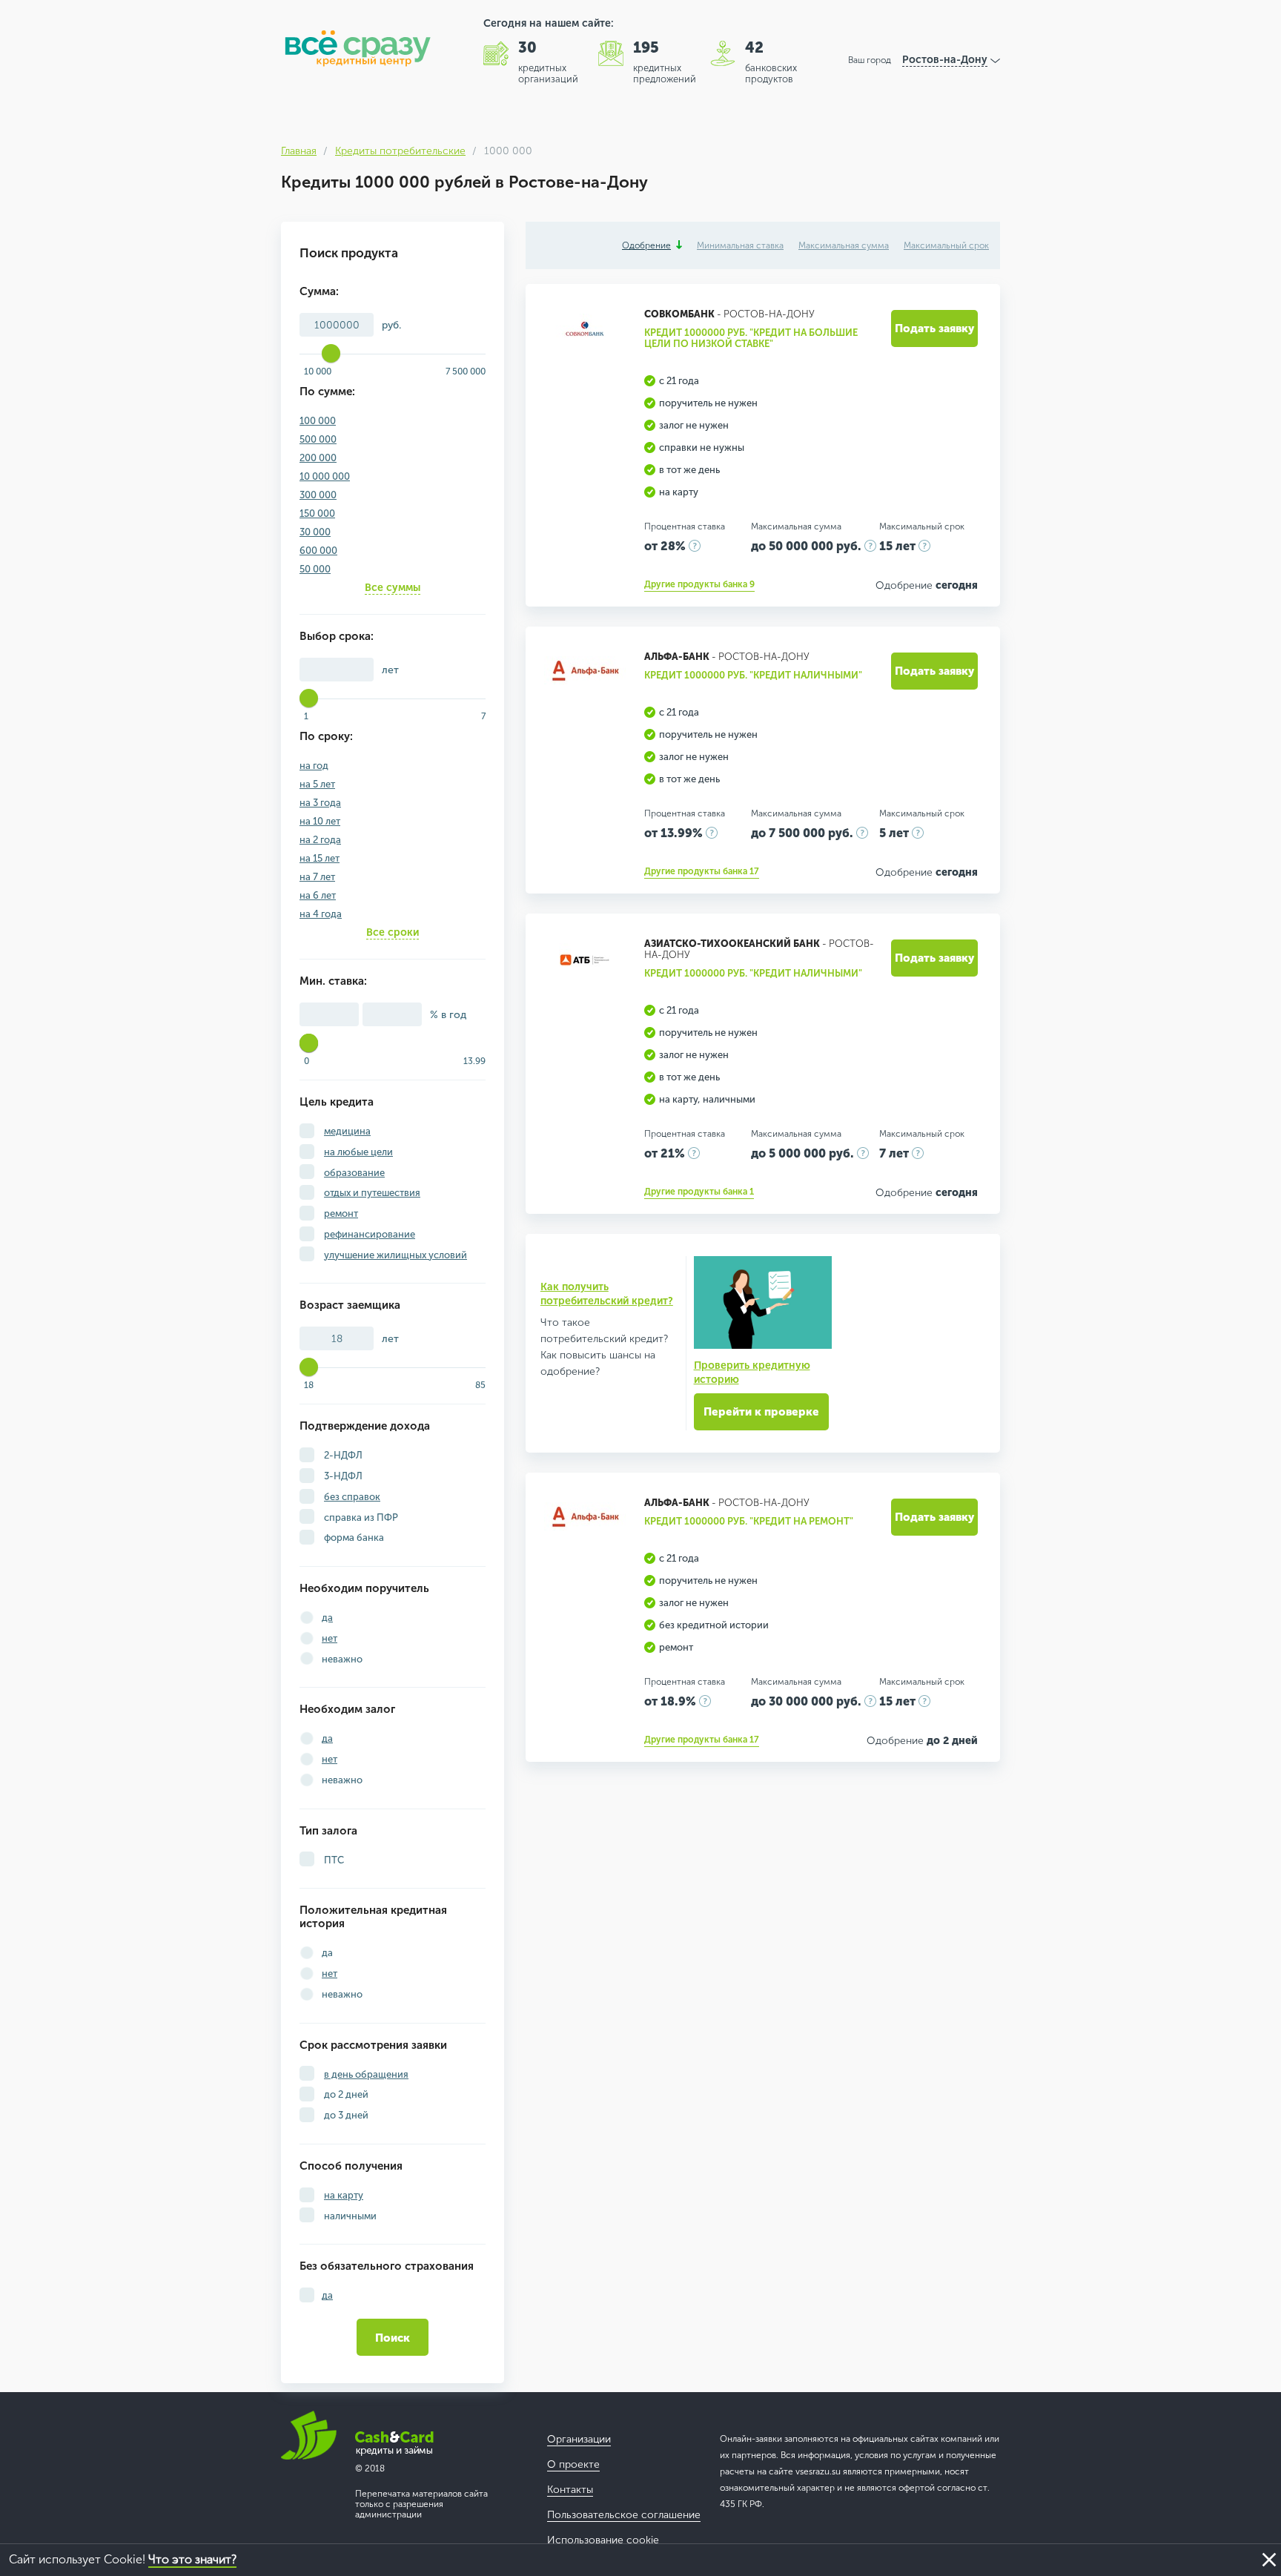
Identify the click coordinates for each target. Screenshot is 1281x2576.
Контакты (570, 2490)
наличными (349, 2216)
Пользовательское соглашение (624, 2515)
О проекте (573, 2464)
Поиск (393, 2338)
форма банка (353, 1538)
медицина (347, 1131)
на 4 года (321, 914)
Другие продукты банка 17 (702, 871)
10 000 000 (325, 476)
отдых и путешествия (372, 1193)
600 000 (318, 551)
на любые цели (358, 1152)
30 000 (315, 532)
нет (330, 1638)
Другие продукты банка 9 (699, 584)
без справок (352, 1497)
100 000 (318, 421)
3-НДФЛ (342, 1476)
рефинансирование (370, 1234)
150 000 (317, 513)
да (327, 1618)
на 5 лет (317, 784)
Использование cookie (603, 2540)
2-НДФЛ (342, 1455)
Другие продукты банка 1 (699, 1192)
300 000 (318, 495)
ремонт (341, 1213)
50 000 (315, 569)
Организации (579, 2439)
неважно (342, 1659)
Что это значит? (192, 2559)
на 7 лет (317, 877)
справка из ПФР (360, 1517)
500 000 (318, 439)
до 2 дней (345, 2094)
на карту (344, 2195)
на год (314, 766)
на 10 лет (320, 821)
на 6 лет (318, 895)
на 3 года (320, 803)
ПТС (333, 1860)
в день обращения (366, 2074)
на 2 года (320, 840)
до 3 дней (345, 2115)
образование (354, 1173)
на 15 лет (320, 858)
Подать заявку (934, 328)
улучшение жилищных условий (395, 1255)
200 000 (318, 458)
